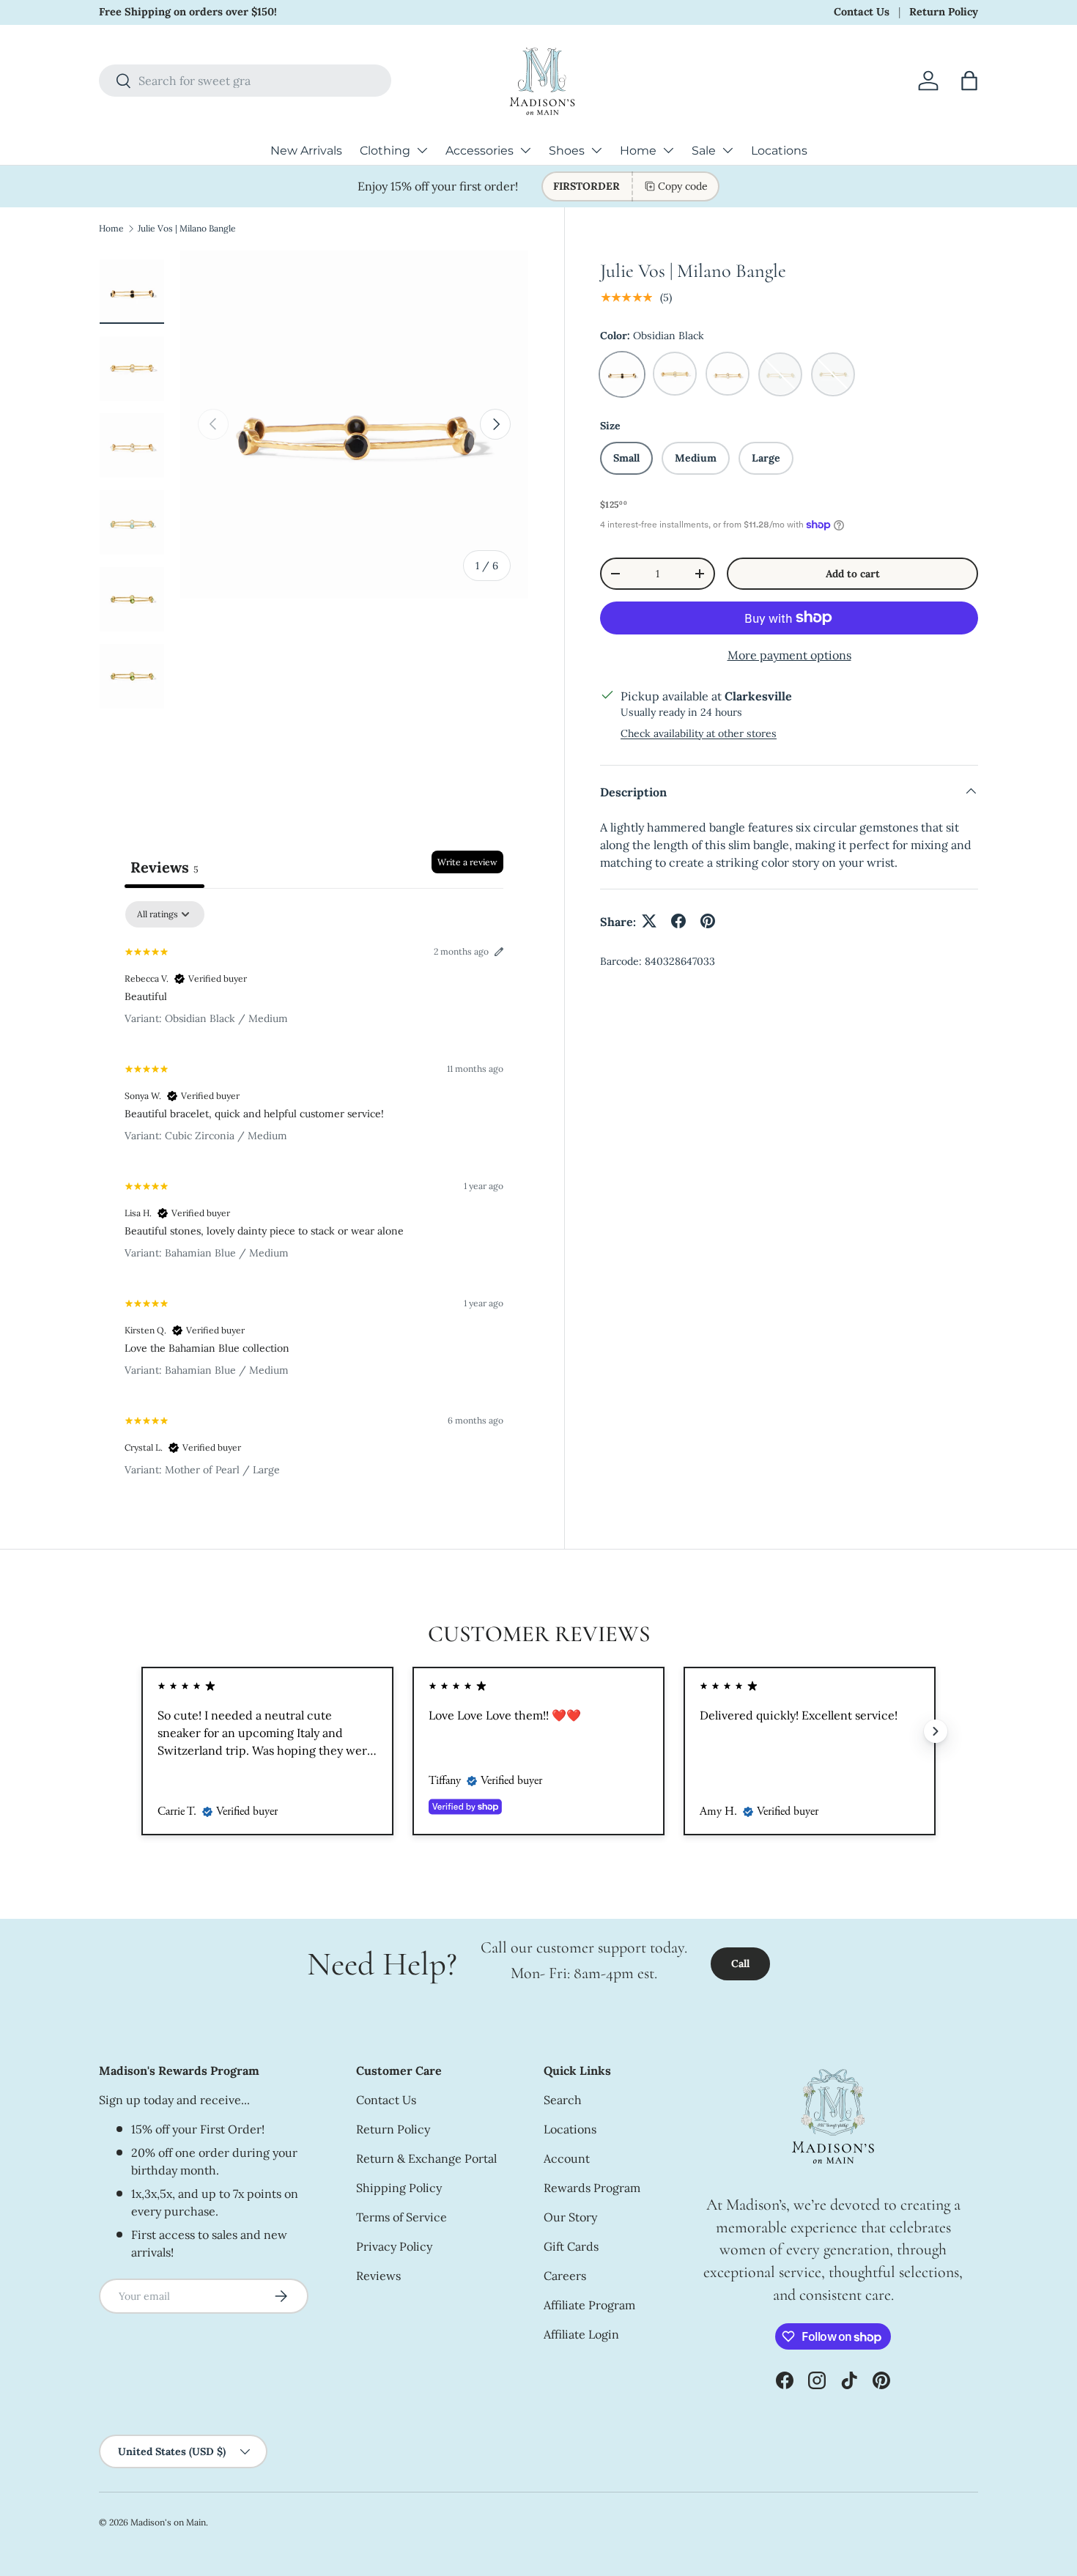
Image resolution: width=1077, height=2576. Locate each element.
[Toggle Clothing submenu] (422, 150)
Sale (704, 151)
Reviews (378, 2276)
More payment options (789, 655)
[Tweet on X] (649, 921)
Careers (565, 2276)
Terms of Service (401, 2217)
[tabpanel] (314, 1195)
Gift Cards (571, 2246)
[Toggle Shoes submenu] (596, 150)
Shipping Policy (399, 2188)
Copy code (683, 186)
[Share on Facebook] (678, 921)
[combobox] (245, 81)
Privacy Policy (394, 2246)
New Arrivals (306, 151)
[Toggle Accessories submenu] (525, 150)
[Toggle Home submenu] (668, 150)
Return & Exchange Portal (426, 2158)
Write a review (467, 862)
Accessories (480, 151)
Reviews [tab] (164, 867)
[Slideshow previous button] (141, 1731)
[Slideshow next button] (936, 1731)
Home (638, 151)
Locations (779, 151)
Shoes (567, 151)
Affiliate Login (581, 2334)
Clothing (385, 151)
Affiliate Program (589, 2305)
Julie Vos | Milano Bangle (187, 228)
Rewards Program (592, 2188)
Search (563, 2100)
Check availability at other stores (699, 733)
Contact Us (862, 12)
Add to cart (853, 573)
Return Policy (944, 12)
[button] (969, 81)
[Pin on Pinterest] (708, 921)
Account (567, 2158)
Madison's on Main (168, 2522)
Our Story (570, 2217)
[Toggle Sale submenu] (728, 150)
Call (740, 1964)
